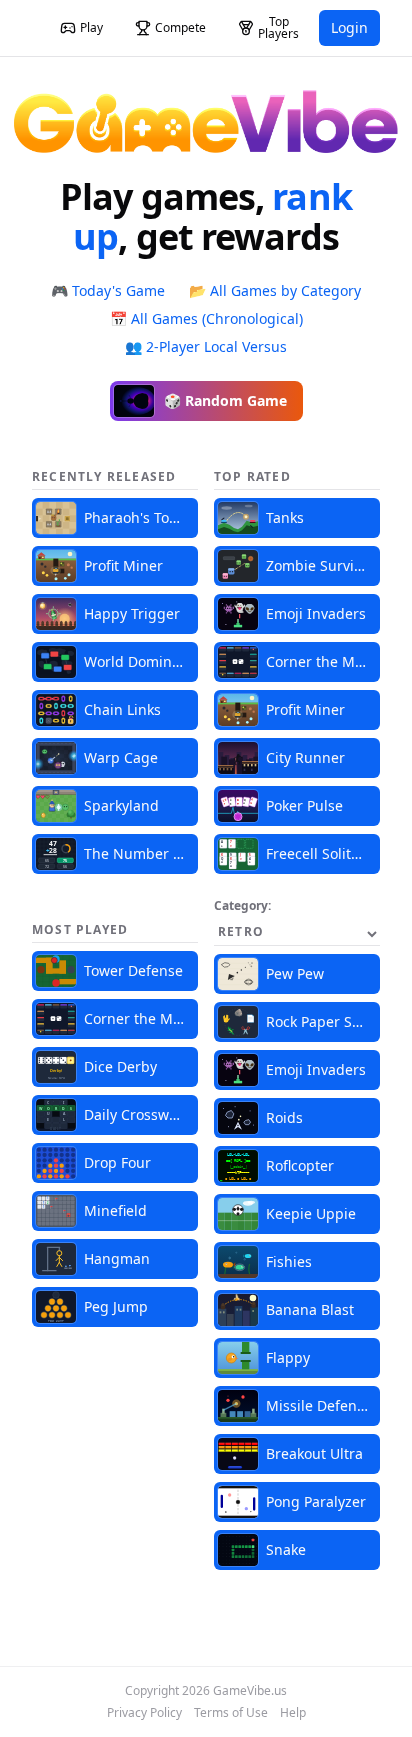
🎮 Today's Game (108, 290)
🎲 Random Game (225, 400)
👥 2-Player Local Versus (206, 346)
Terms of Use (231, 1713)
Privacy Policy (144, 1713)
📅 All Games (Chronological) (206, 318)
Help (293, 1713)
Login (349, 27)
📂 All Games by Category (275, 290)
